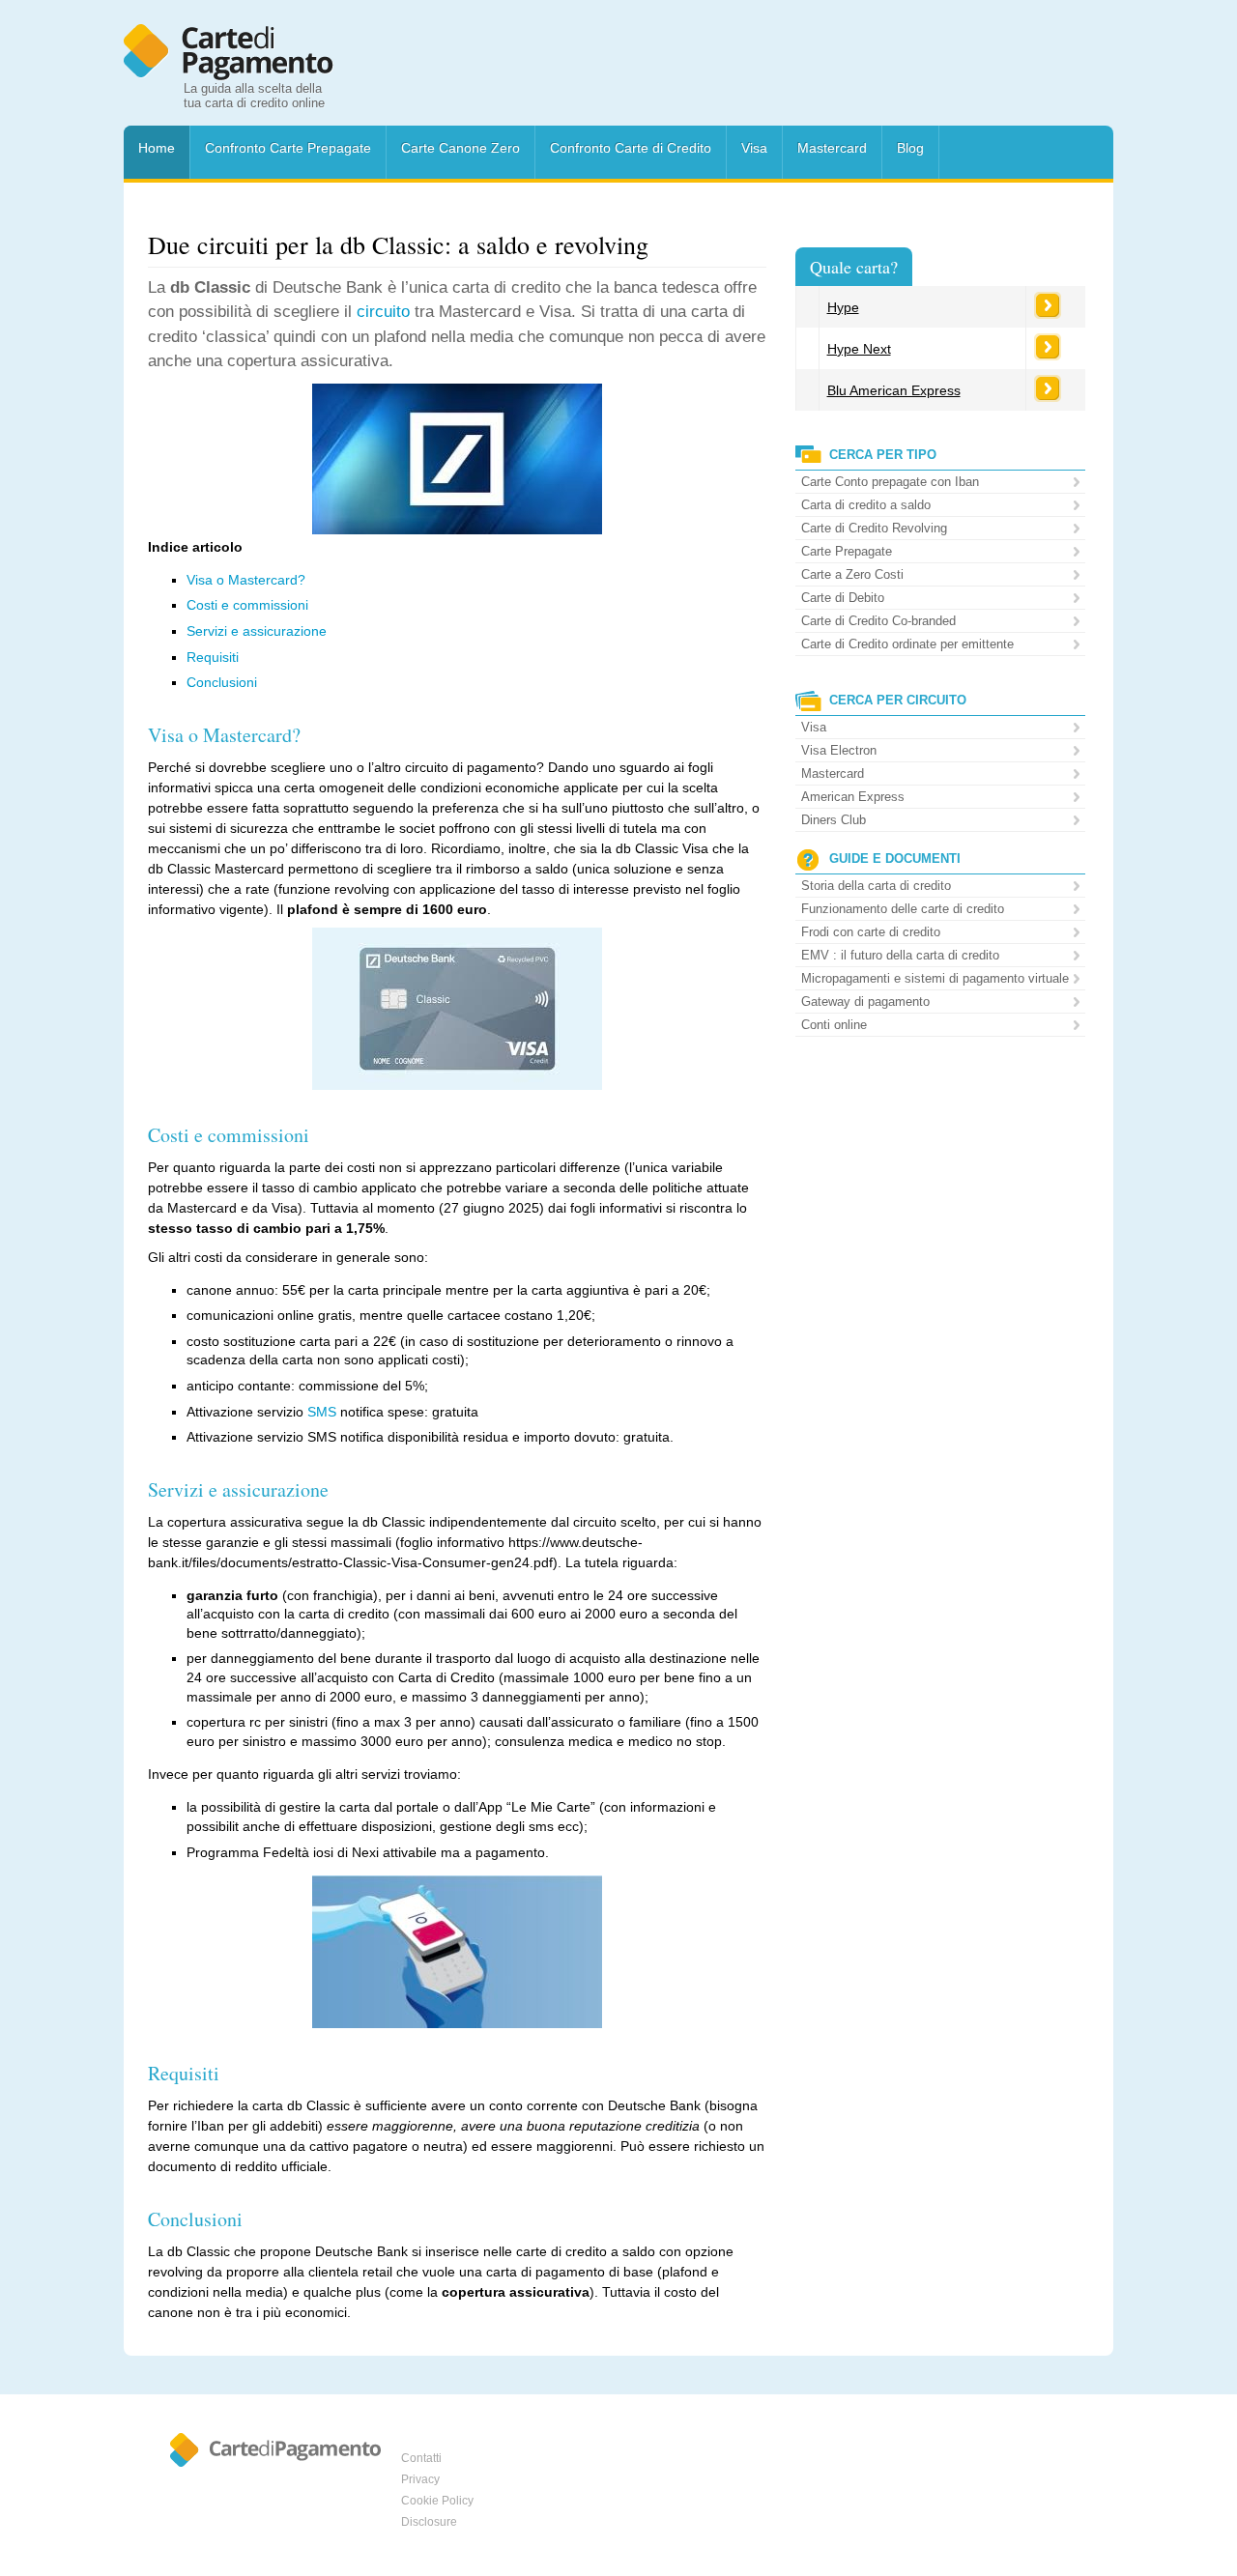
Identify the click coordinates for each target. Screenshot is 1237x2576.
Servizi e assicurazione (257, 631)
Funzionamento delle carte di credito (903, 909)
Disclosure (429, 2522)
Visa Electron (839, 750)
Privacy (420, 2479)
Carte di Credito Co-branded (878, 621)
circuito (383, 312)
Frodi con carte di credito (871, 932)
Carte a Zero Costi (852, 574)
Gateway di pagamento (865, 1002)
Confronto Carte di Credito (631, 148)
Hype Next (859, 349)
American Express (853, 797)
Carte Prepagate (847, 551)
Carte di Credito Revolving (874, 528)
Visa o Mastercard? (246, 580)
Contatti (421, 2458)
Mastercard (832, 148)
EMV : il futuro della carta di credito (900, 955)
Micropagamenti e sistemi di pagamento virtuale (935, 978)
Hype (843, 307)
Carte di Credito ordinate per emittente (907, 644)
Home (157, 148)
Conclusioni (222, 682)
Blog (910, 148)
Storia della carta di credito (876, 886)
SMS (322, 1412)
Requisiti (213, 657)
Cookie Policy (437, 2501)
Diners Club (834, 820)
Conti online (834, 1025)
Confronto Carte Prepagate (288, 148)
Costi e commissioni (247, 605)
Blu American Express (894, 390)
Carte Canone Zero (460, 148)
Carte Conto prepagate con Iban (890, 482)
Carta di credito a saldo (866, 505)
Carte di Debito (843, 598)
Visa (754, 148)
